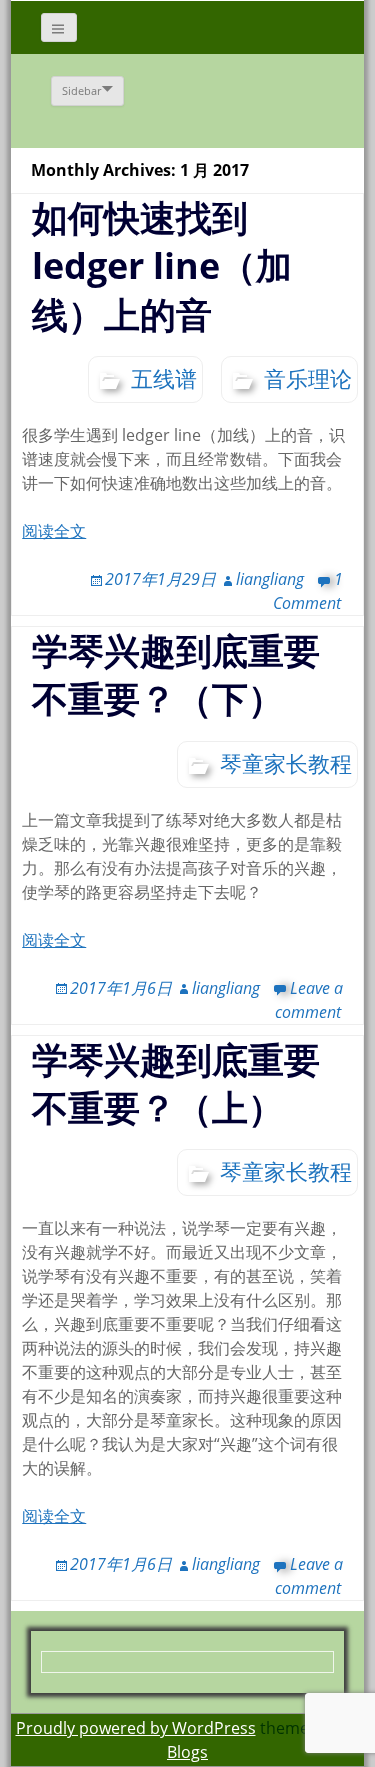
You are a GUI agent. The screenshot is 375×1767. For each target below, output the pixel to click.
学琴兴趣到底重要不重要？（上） (176, 1083)
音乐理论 (308, 378)
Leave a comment (309, 1576)
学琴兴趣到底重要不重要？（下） (176, 674)
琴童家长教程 (286, 763)
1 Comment (308, 591)
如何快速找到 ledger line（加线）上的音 (162, 265)
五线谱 (164, 378)
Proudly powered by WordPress (136, 1728)
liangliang (270, 579)
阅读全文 (54, 531)
